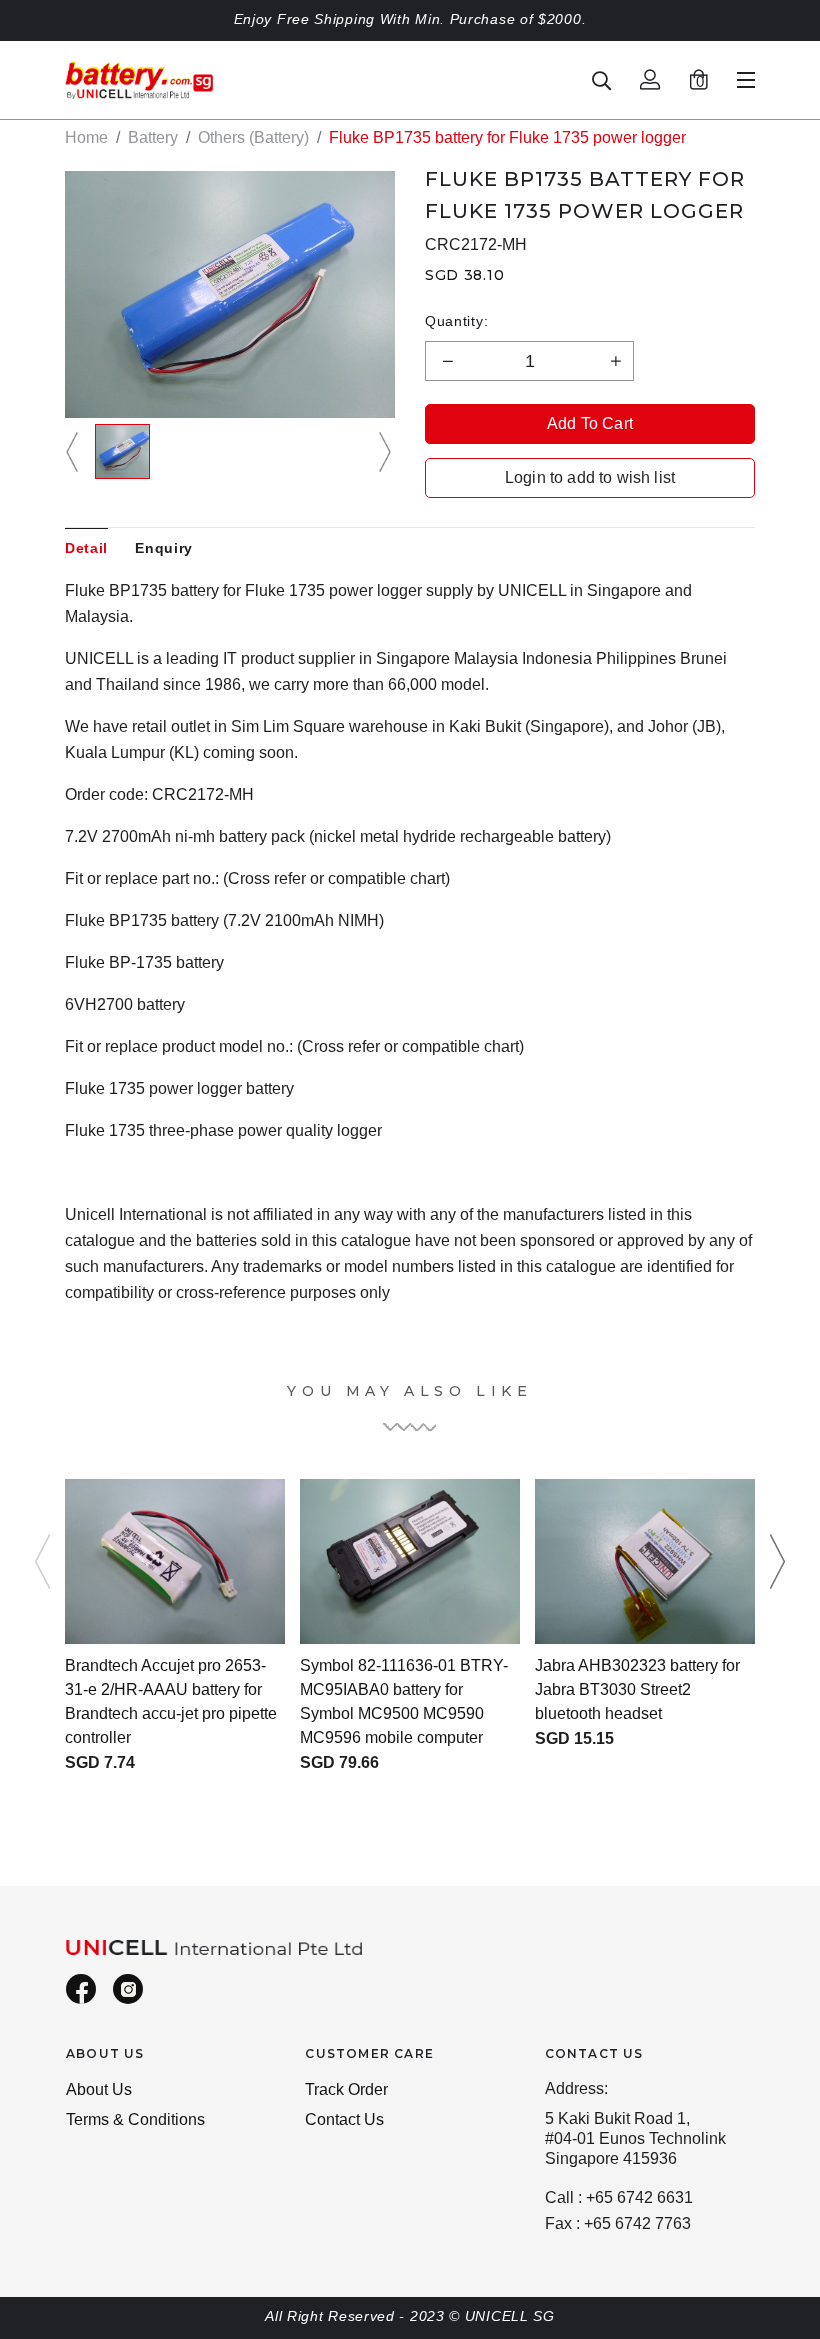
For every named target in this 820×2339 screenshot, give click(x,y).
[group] (122, 451)
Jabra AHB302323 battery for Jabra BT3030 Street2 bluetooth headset (637, 1689)
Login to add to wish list (590, 477)
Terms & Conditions (135, 2119)
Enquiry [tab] (164, 548)
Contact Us (344, 2119)
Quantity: (456, 321)
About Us (99, 2089)
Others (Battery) (253, 137)
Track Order (346, 2089)
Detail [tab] (86, 548)
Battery (153, 137)
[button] (75, 451)
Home (86, 137)
